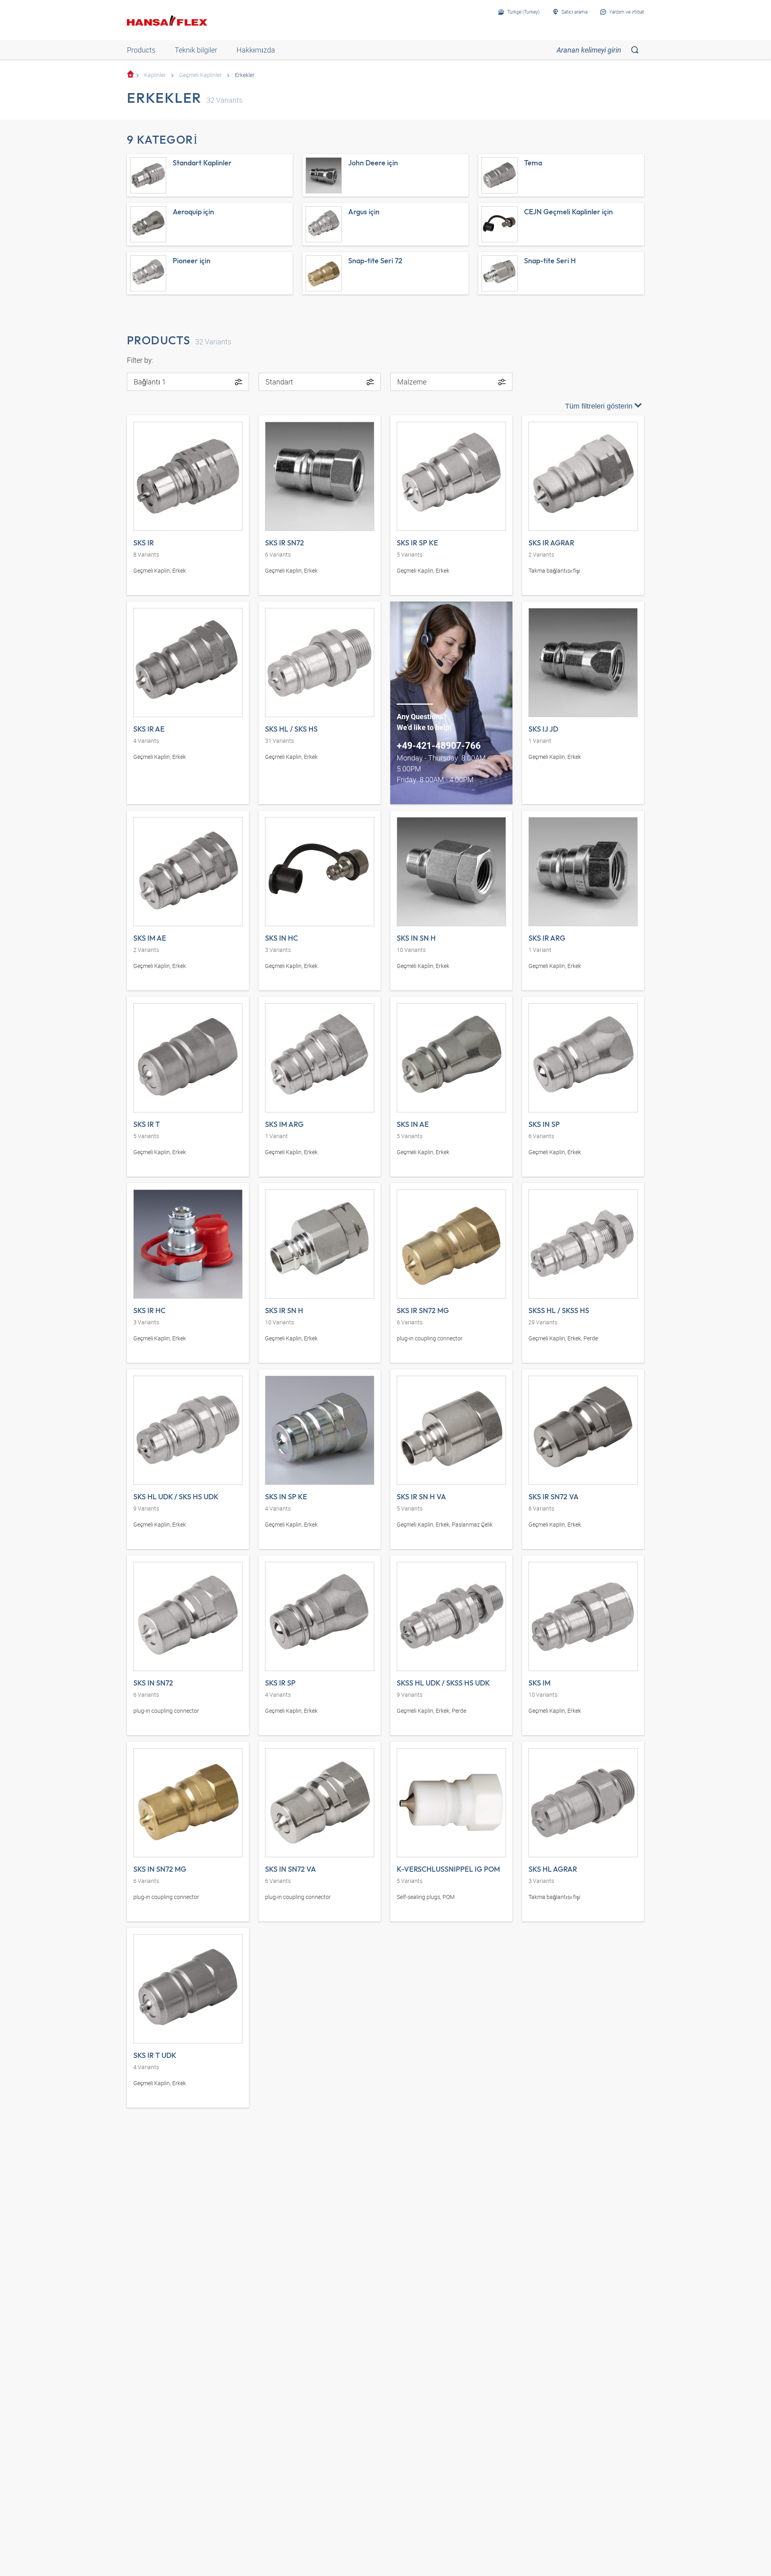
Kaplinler (155, 75)
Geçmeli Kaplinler (200, 75)
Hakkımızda (256, 50)
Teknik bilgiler (196, 50)
